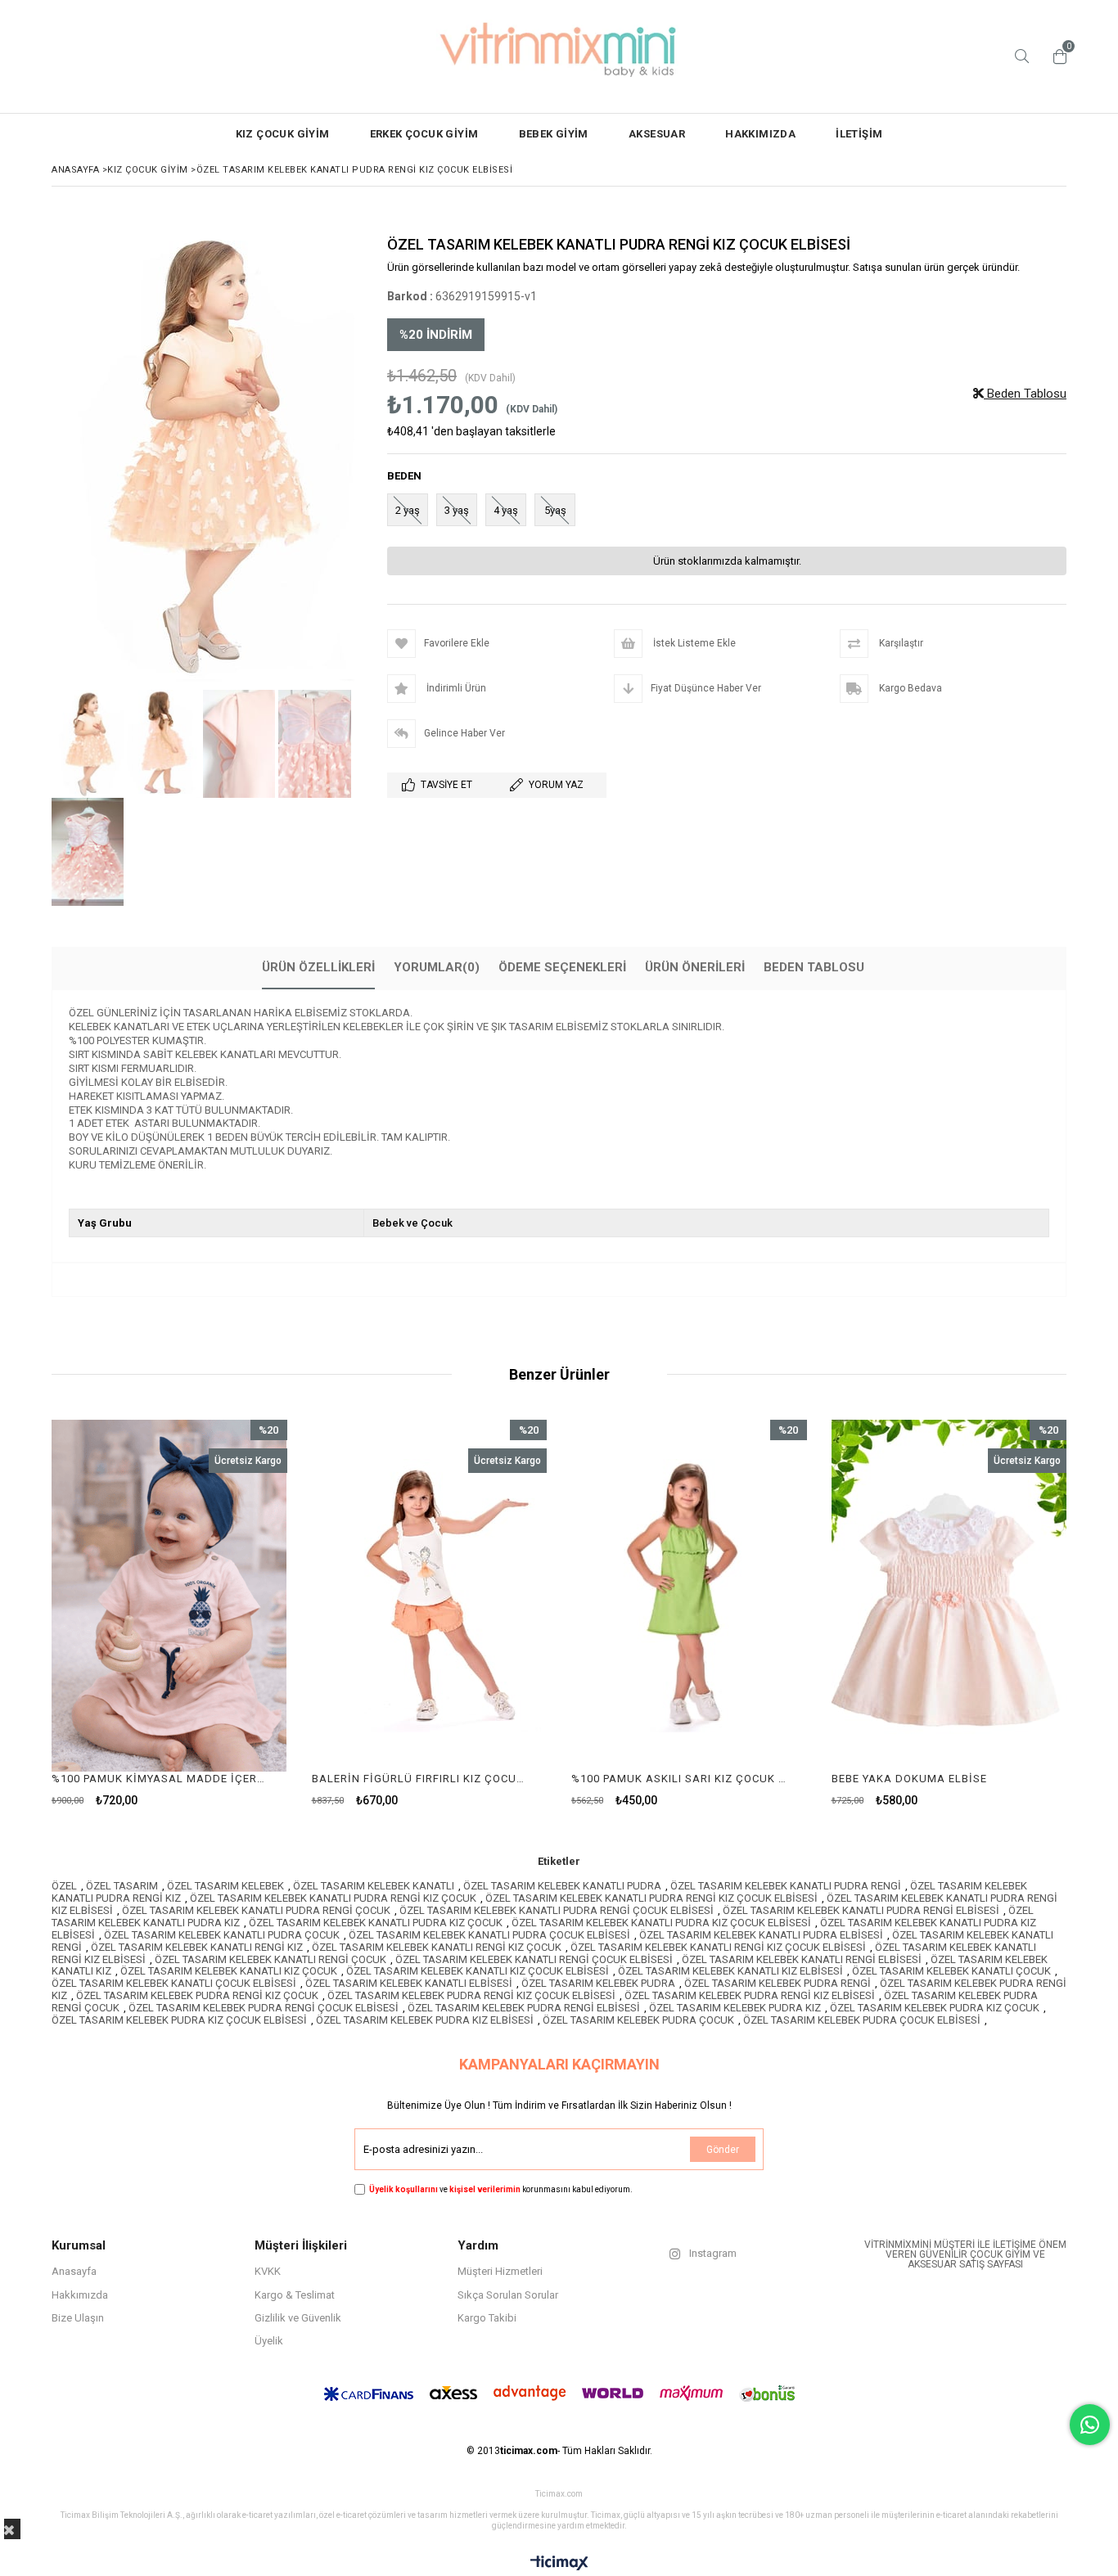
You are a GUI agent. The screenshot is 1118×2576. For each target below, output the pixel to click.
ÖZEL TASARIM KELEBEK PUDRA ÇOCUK (638, 2020)
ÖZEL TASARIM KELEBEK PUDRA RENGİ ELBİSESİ (524, 2008)
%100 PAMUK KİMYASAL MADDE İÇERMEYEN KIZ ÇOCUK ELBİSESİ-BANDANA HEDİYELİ (159, 1779)
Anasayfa (74, 2271)
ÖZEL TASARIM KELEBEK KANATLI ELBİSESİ (409, 1983)
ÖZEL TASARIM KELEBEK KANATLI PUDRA (562, 1886)
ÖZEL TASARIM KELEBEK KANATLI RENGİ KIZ (197, 1947)
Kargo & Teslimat (295, 2295)
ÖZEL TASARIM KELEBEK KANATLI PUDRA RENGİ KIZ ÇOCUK (333, 1898)
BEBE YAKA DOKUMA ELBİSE (909, 1779)
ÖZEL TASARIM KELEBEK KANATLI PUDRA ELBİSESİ (761, 1935)
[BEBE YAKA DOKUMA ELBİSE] (949, 1596)
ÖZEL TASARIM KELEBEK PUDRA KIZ (735, 2008)
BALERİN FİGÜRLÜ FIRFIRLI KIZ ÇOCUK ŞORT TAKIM (419, 1779)
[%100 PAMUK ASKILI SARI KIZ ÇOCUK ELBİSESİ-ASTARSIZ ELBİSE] (689, 1596)
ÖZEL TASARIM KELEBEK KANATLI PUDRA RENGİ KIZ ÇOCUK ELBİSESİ (651, 1898)
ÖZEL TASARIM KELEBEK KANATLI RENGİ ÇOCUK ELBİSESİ (534, 1959)
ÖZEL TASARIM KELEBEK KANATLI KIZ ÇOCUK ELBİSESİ (478, 1971)
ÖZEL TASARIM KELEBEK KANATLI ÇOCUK (951, 1971)
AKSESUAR (657, 134)
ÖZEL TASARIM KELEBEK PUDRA (598, 1983)
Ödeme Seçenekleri (562, 967)
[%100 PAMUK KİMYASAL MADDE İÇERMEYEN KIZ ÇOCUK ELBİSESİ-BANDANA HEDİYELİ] (169, 1596)
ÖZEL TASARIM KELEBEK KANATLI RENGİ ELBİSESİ (802, 1959)
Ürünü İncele (225, 1613)
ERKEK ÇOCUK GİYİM (424, 134)
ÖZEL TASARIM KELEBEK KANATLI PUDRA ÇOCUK (222, 1935)
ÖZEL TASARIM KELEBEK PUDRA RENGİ (778, 1983)
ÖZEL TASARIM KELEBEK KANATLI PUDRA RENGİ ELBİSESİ (861, 1910)
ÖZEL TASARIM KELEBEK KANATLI (374, 1886)
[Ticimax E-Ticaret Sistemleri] (559, 2564)
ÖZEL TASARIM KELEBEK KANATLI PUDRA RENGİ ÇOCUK (256, 1910)
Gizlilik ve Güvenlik (298, 2318)
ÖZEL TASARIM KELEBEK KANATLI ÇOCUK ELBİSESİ (174, 1983)
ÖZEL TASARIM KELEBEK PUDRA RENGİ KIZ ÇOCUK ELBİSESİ (471, 1995)
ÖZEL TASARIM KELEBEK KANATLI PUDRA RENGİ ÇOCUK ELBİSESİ (557, 1910)
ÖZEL (64, 1886)
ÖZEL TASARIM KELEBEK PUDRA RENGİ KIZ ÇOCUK (197, 1995)
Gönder (723, 2150)
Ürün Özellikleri (318, 967)
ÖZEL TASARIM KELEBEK (225, 1886)
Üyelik (269, 2341)
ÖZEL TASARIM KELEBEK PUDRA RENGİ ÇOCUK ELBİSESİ (264, 2008)
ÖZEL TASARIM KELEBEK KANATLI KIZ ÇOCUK (229, 1971)
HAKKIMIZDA (760, 134)
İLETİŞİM (859, 134)
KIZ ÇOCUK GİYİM (283, 134)
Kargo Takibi (487, 2318)
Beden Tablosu (1025, 394)
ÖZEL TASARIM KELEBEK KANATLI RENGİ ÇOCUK (270, 1959)
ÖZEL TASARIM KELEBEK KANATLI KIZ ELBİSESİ (730, 1971)
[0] (1056, 56)
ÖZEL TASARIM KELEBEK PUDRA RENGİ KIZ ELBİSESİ (750, 1995)
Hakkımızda (80, 2295)
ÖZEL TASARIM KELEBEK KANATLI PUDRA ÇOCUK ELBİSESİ (489, 1935)
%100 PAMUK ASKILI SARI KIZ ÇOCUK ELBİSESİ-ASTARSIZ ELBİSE (679, 1779)
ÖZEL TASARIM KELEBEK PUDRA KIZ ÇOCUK (935, 2008)
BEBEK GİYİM (554, 134)
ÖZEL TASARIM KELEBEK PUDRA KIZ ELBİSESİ (425, 2020)
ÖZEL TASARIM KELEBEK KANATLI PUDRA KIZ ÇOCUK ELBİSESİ (661, 1923)
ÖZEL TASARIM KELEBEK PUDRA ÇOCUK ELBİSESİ (862, 2020)
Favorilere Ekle (169, 1613)
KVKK (268, 2271)
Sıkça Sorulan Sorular (508, 2295)
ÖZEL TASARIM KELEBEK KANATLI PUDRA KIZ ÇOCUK (376, 1923)
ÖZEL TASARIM (122, 1886)
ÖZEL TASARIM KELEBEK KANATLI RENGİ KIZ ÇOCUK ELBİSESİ (718, 1947)
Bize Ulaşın (78, 2318)
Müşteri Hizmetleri (500, 2271)
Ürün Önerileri (695, 967)
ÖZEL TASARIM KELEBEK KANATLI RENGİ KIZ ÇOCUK (437, 1947)
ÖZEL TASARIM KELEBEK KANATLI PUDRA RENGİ (786, 1886)
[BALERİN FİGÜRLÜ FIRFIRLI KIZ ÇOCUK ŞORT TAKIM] (430, 1596)
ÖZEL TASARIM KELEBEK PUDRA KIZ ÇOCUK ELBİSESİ (179, 2020)
